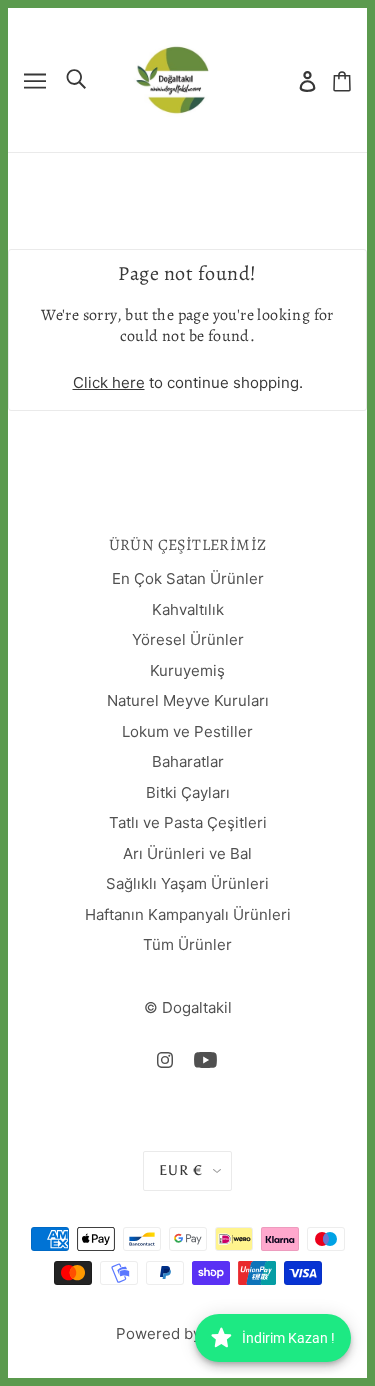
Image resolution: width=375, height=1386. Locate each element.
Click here (109, 382)
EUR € (181, 1170)
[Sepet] (342, 80)
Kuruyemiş (187, 670)
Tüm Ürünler (187, 944)
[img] (165, 1059)
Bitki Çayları (188, 792)
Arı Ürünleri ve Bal (187, 853)
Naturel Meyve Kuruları (188, 700)
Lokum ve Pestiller (187, 731)
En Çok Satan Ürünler (188, 578)
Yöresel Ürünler (188, 639)
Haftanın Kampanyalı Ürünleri (188, 914)
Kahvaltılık (188, 609)
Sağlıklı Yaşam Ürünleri (187, 883)
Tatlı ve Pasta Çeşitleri (188, 822)
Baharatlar (188, 761)
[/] (172, 78)
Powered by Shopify (187, 1333)
